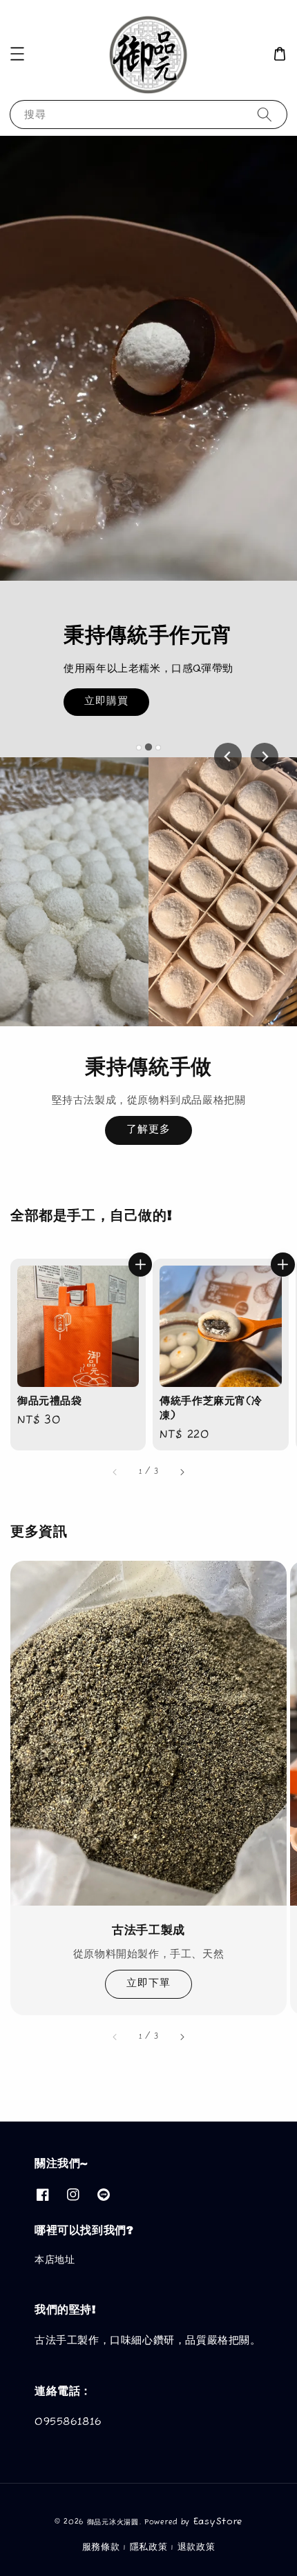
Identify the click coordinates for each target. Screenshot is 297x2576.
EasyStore (218, 2522)
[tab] (139, 748)
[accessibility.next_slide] (182, 2037)
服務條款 (101, 2547)
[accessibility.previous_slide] (115, 2037)
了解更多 (148, 1129)
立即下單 (148, 1983)
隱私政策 (149, 2547)
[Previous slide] (228, 757)
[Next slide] (265, 757)
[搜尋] (265, 114)
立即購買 (106, 701)
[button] (17, 54)
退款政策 (197, 2547)
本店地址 (55, 2260)
